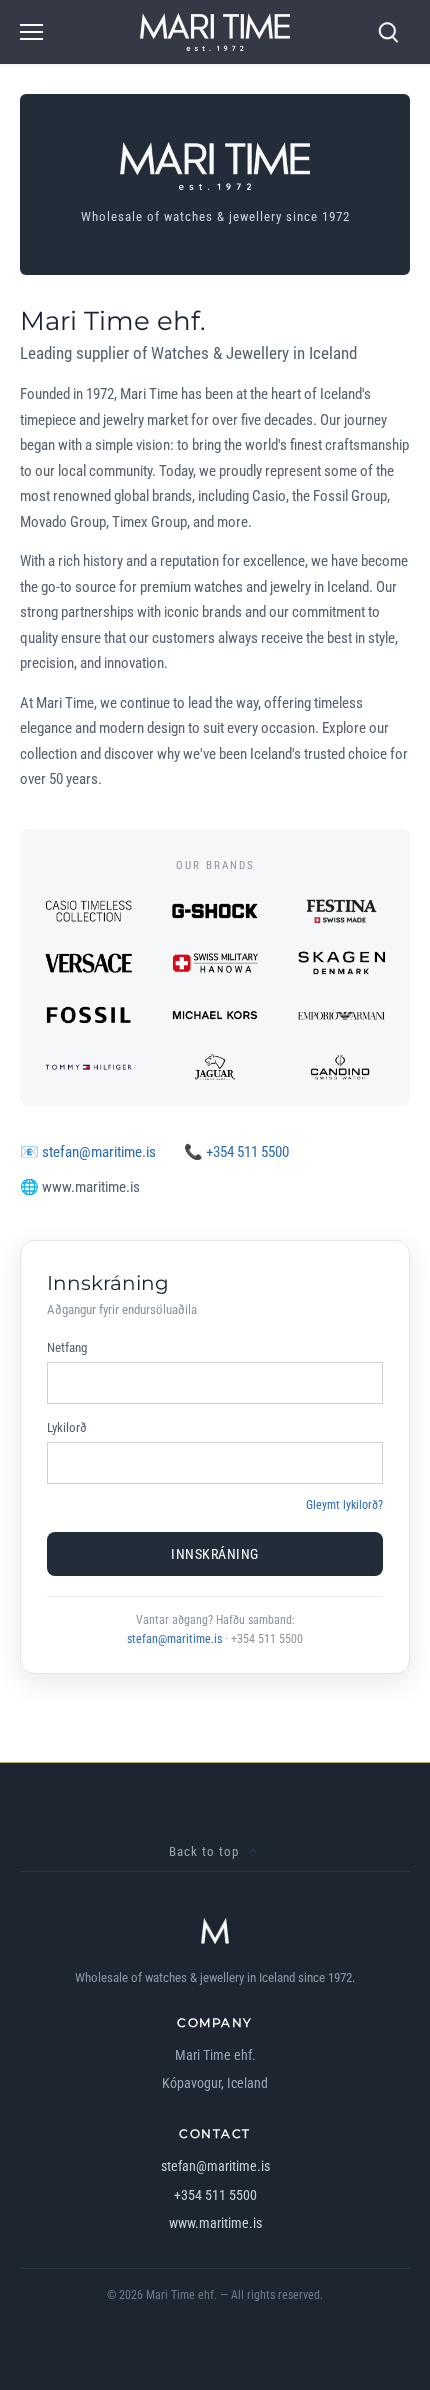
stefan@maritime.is (99, 1152)
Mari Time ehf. (181, 2295)
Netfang (67, 1347)
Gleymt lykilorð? (344, 1505)
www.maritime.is (215, 2223)
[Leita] (388, 32)
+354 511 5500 (247, 1152)
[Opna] (31, 32)
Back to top (204, 1851)
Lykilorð (67, 1427)
